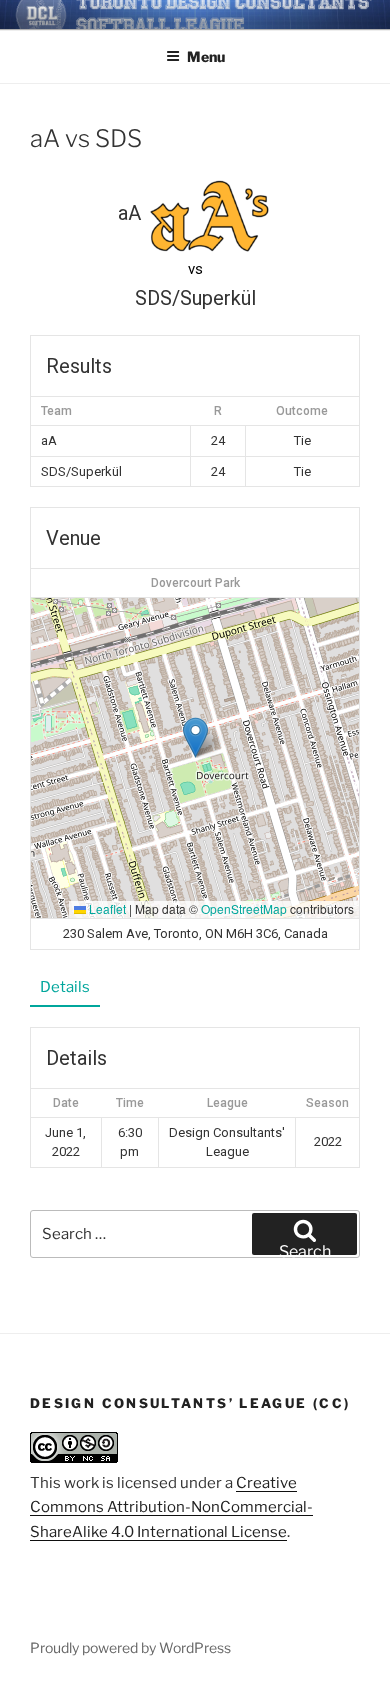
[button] (195, 737)
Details (65, 987)
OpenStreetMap (244, 908)
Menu (206, 56)
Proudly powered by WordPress (130, 1647)
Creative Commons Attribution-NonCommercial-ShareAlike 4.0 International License (171, 1508)
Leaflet (106, 908)
